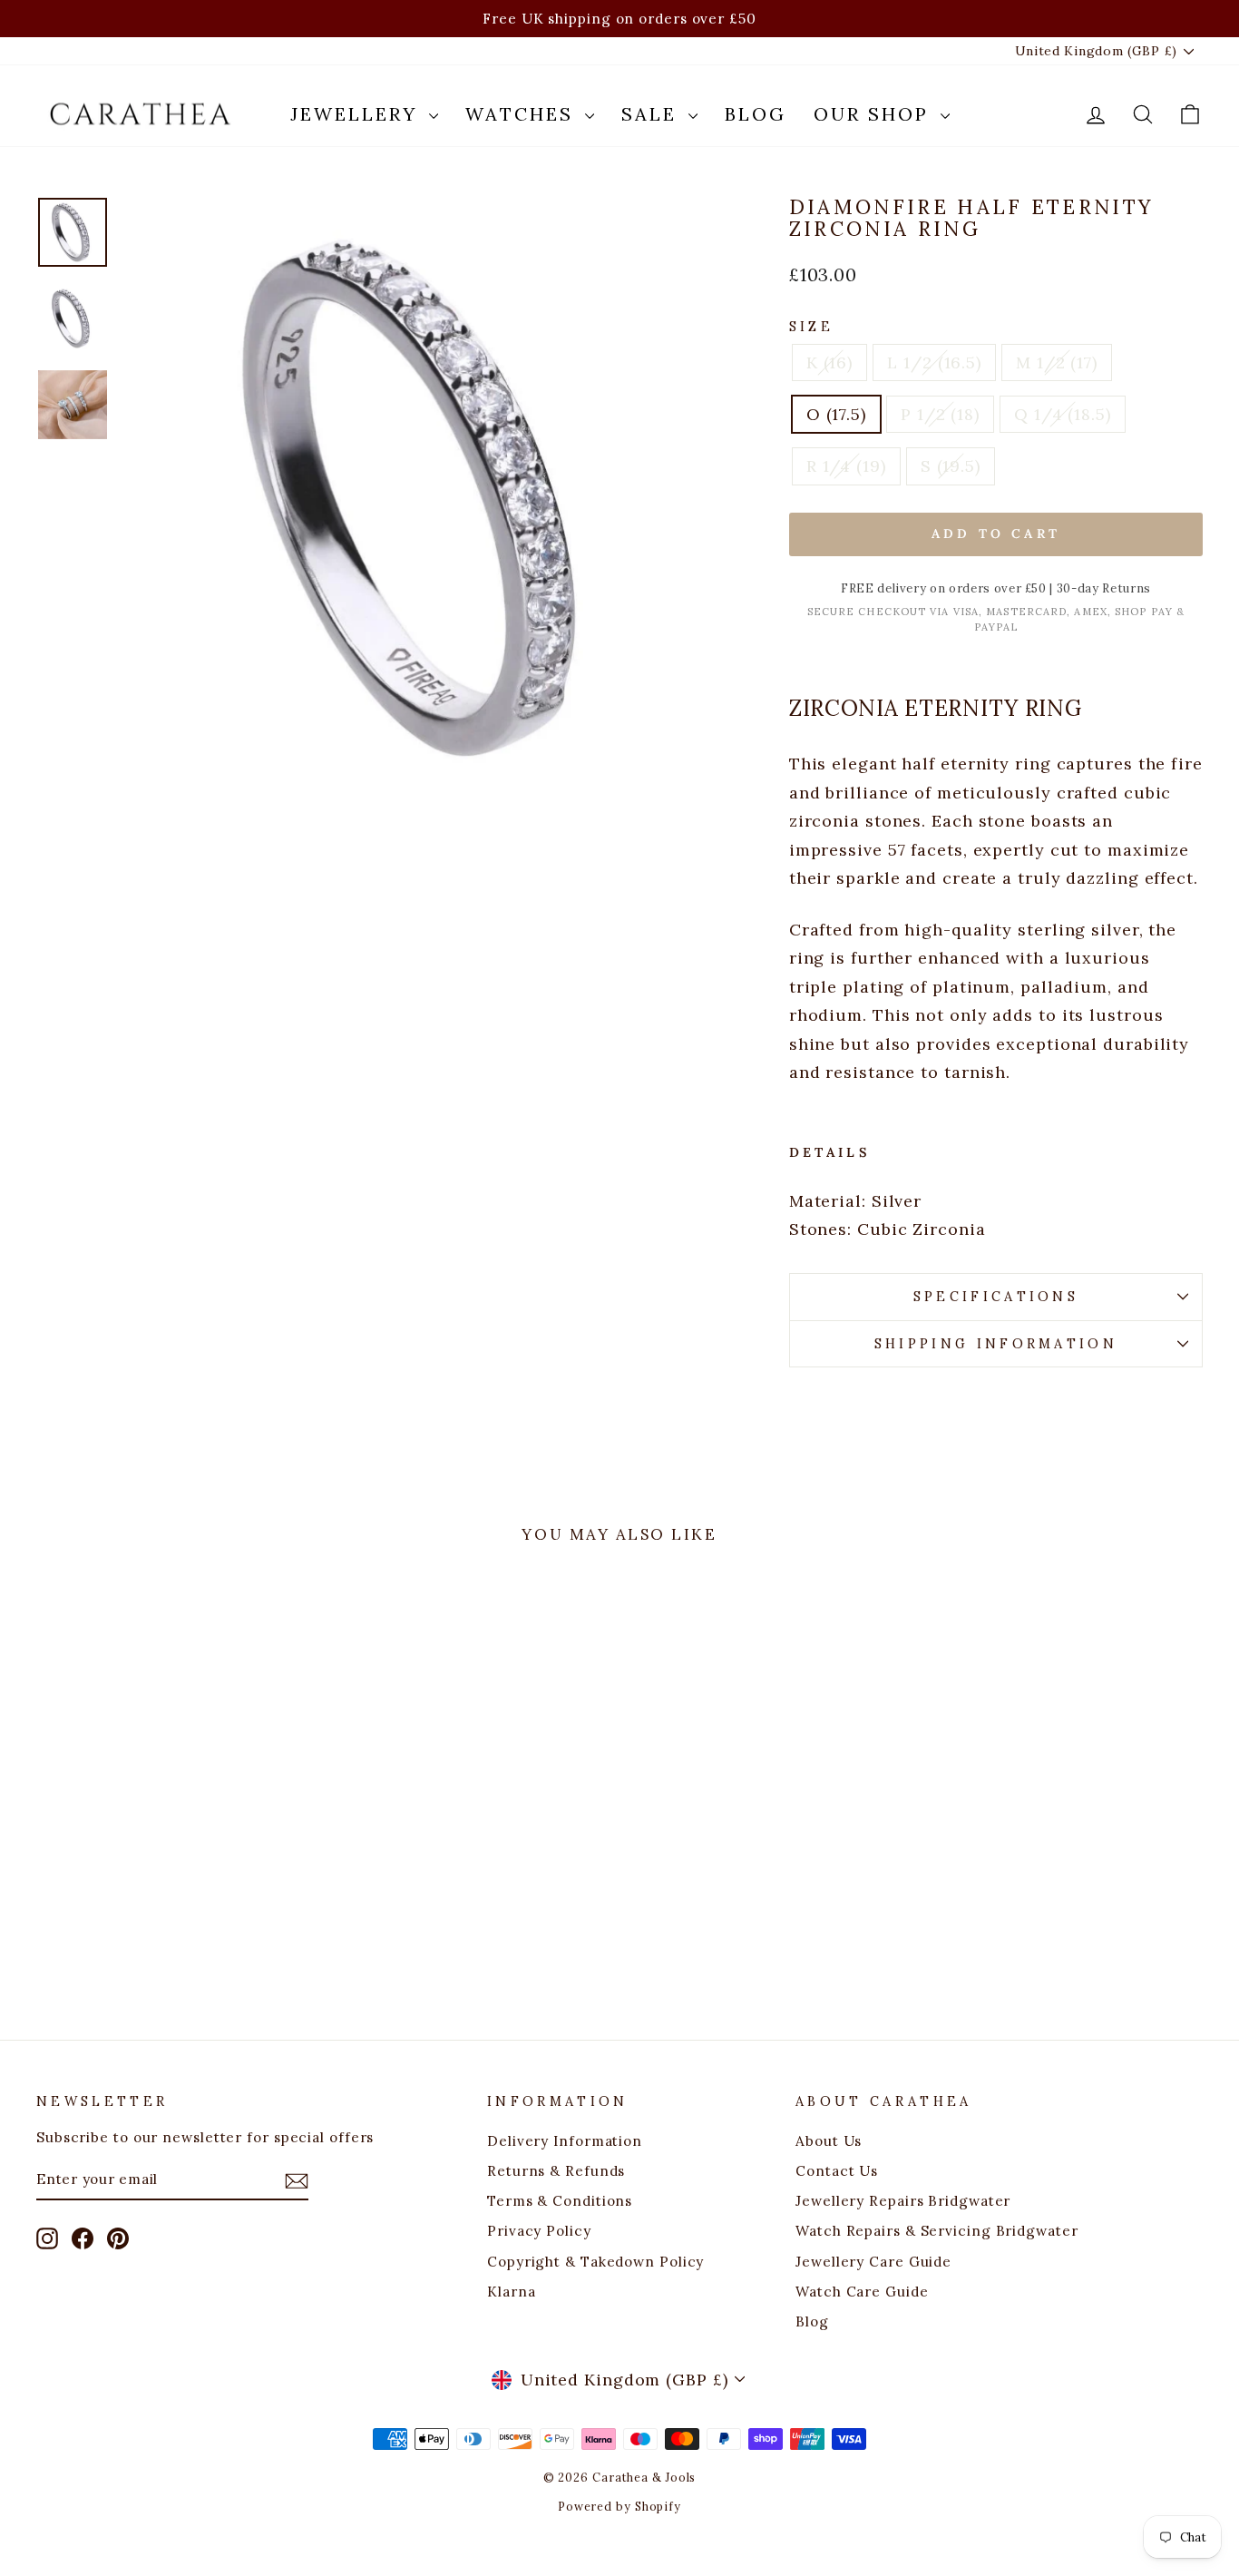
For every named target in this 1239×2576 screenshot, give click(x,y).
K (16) (829, 362)
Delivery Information (565, 2141)
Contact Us (837, 2171)
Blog (756, 114)
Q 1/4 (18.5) (1063, 414)
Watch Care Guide (862, 2292)
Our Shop (875, 114)
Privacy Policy (539, 2231)
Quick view (175, 1843)
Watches (523, 114)
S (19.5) (951, 466)
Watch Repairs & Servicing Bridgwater (937, 2231)
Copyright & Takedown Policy (595, 2262)
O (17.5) (836, 414)
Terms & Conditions (560, 2201)
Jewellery (357, 114)
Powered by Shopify (619, 2506)
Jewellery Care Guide (873, 2262)
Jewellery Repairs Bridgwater (903, 2201)
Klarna (511, 2292)
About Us (829, 2141)
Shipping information (996, 1344)
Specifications (996, 1297)
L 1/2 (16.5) (934, 362)
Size (811, 327)
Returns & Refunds (556, 2171)
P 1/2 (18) (940, 414)
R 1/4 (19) (846, 466)
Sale (653, 114)
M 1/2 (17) (1057, 362)
